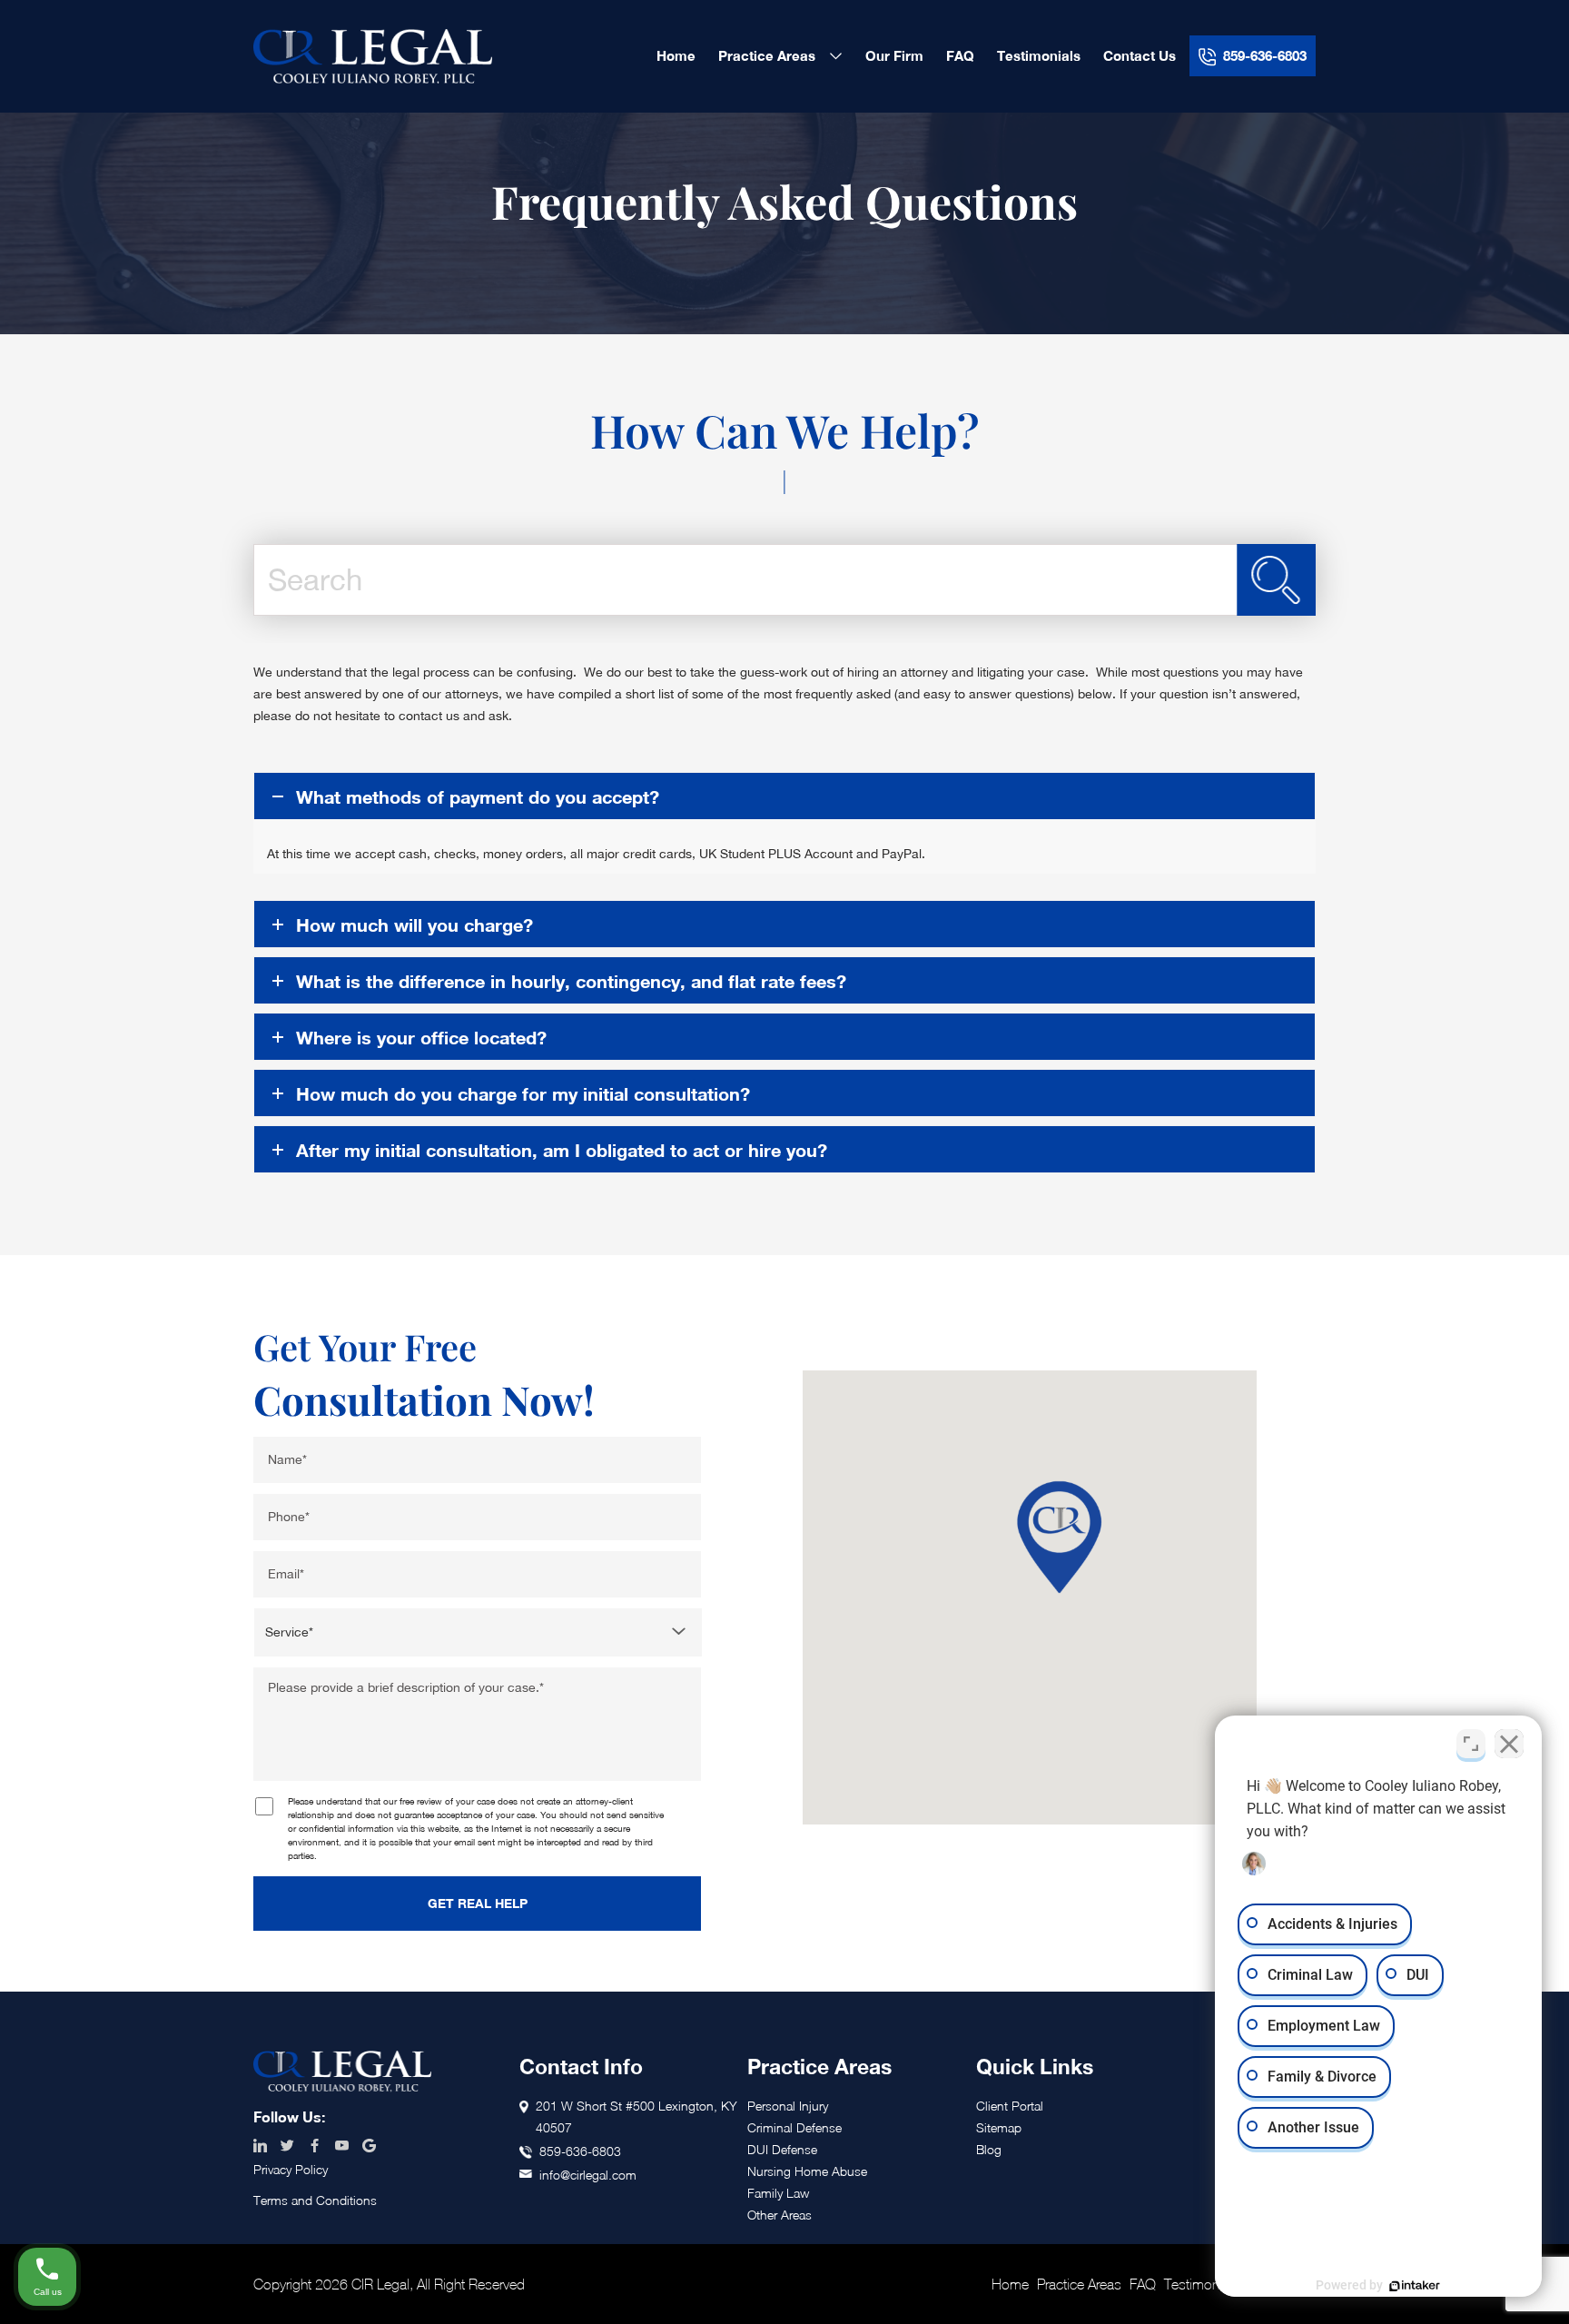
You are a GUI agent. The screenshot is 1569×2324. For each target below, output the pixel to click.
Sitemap (999, 2127)
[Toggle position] (1471, 1744)
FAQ (1143, 2284)
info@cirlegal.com (588, 2175)
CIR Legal (373, 56)
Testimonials (1202, 2284)
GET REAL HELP (478, 1903)
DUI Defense (782, 2149)
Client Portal (1010, 2106)
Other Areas (780, 2215)
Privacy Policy (291, 2169)
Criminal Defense (794, 2127)
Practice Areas (1079, 2284)
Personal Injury (788, 2106)
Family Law (778, 2193)
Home (1010, 2284)
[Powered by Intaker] (1415, 2286)
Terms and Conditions (315, 2200)
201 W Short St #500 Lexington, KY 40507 (636, 2116)
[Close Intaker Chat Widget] (1509, 1744)
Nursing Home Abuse (807, 2171)
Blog (989, 2149)
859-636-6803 (580, 2151)
